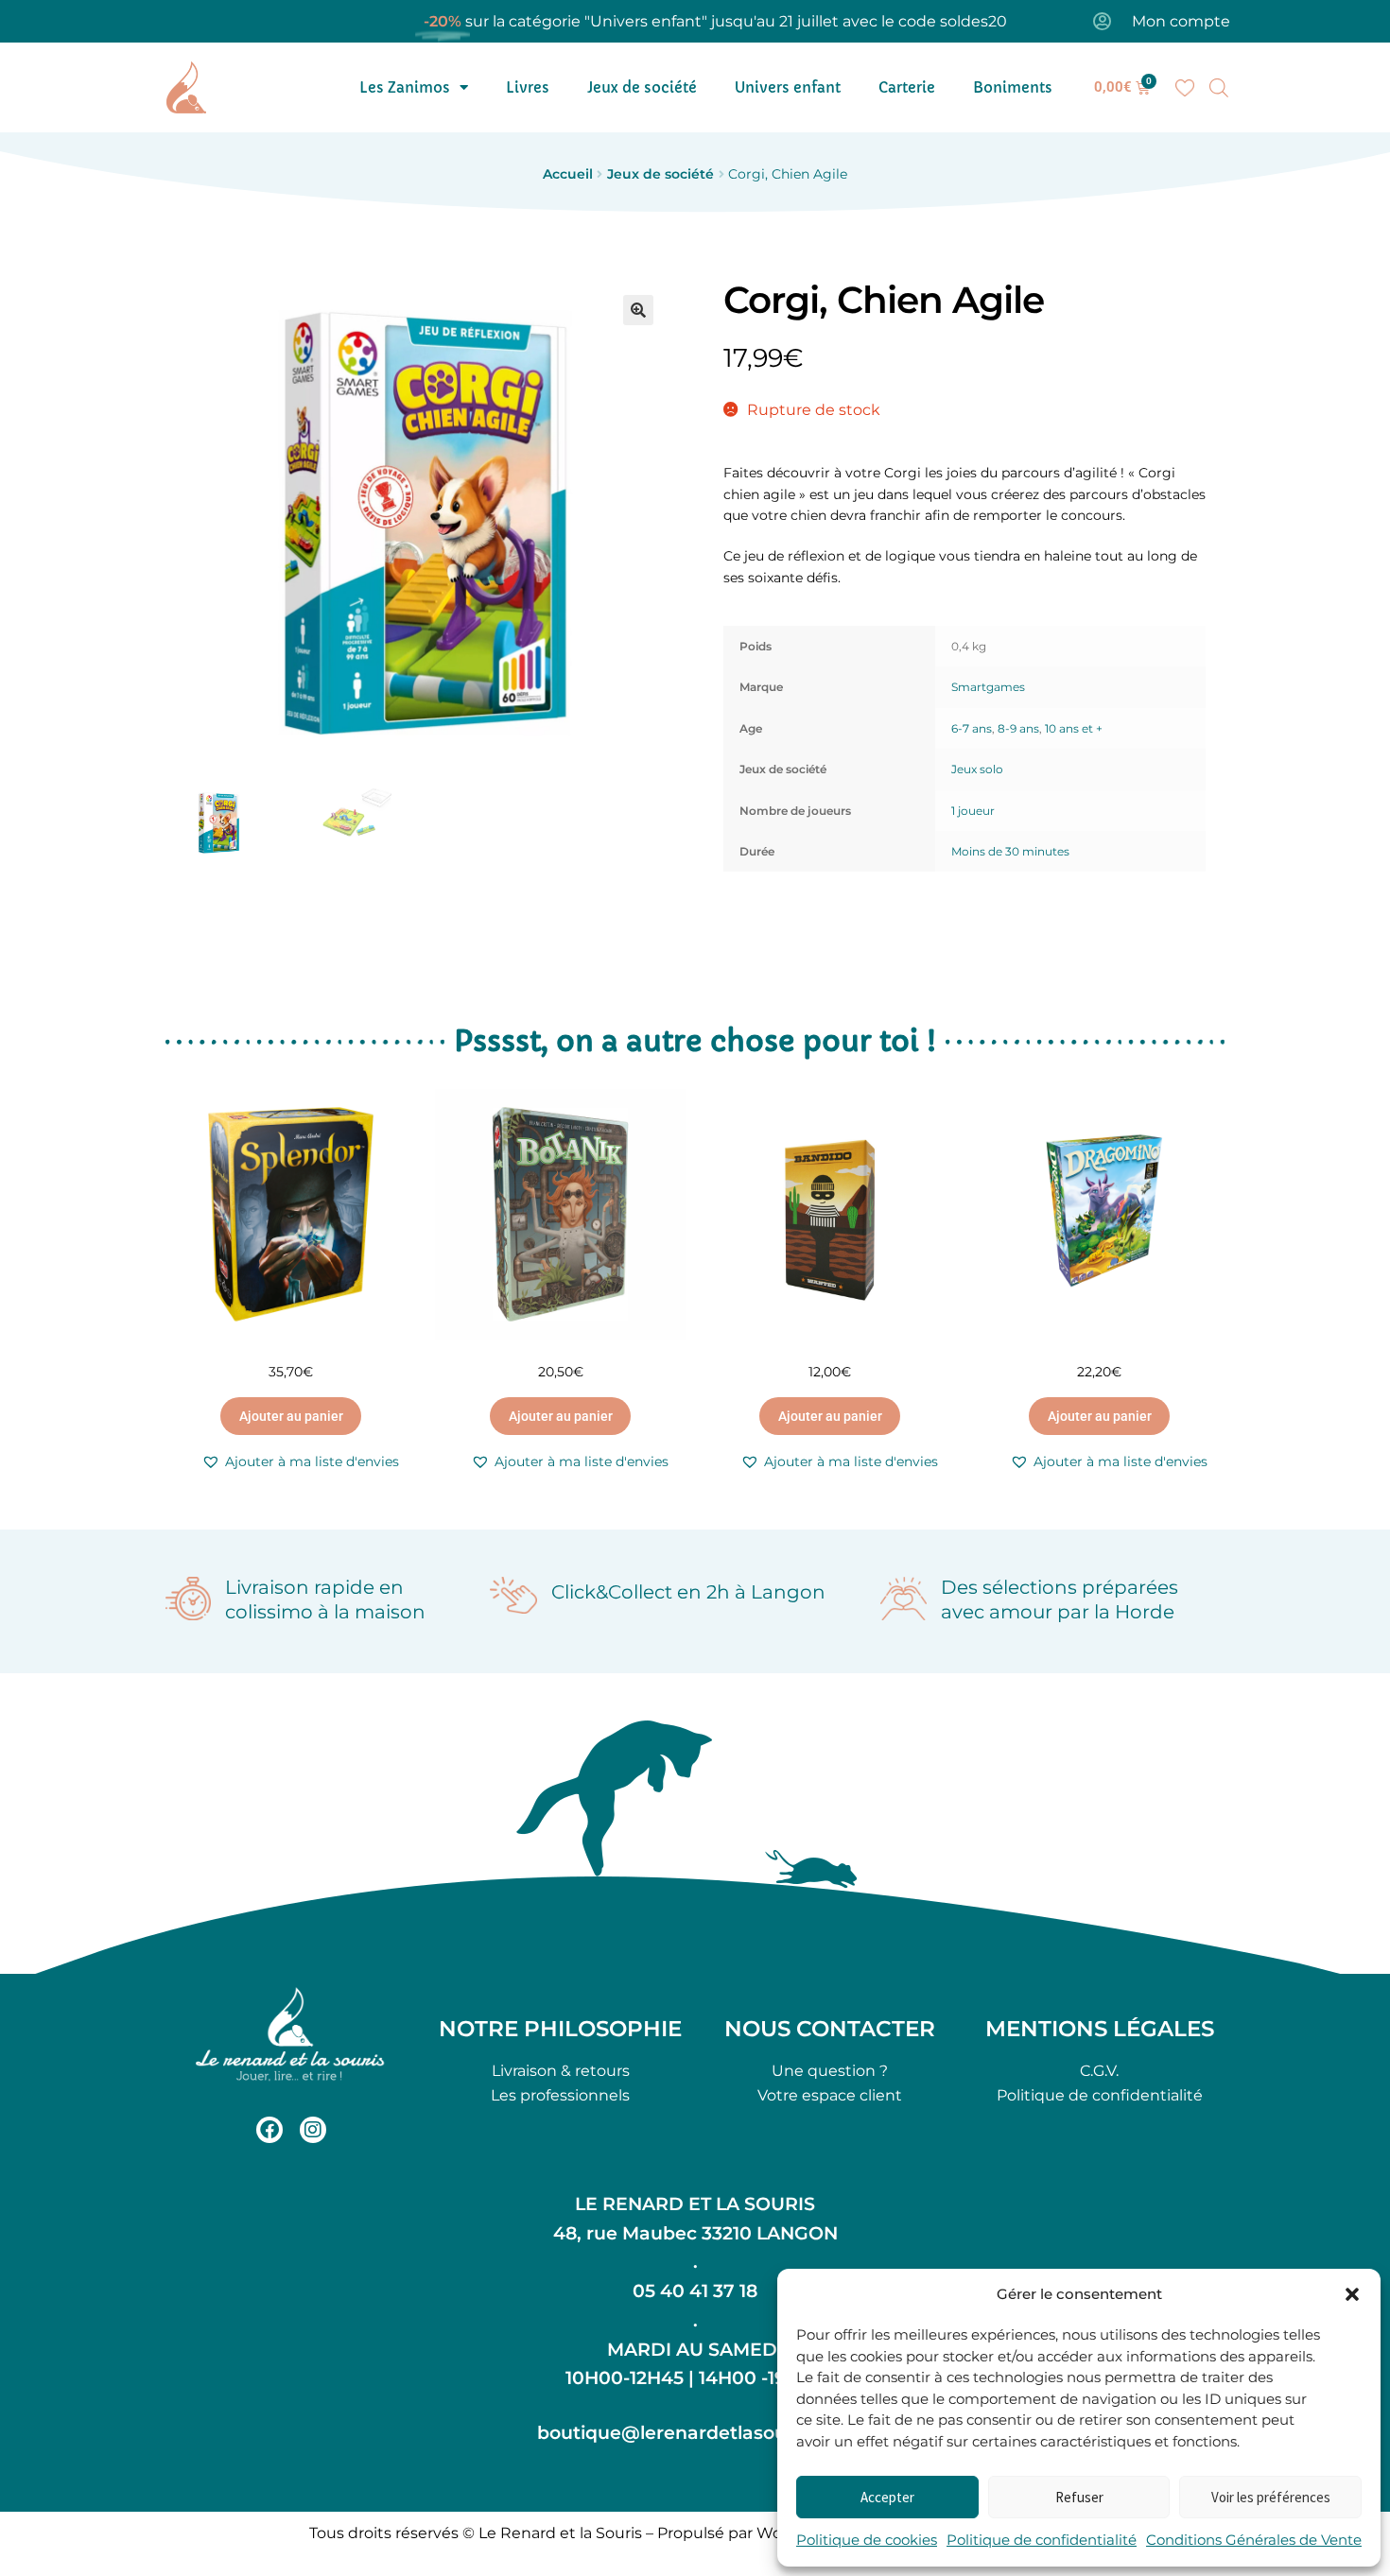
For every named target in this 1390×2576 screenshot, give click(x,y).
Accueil (568, 174)
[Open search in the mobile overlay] (1219, 88)
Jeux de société (642, 87)
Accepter (887, 2497)
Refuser (1079, 2497)
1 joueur (973, 811)
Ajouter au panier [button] (291, 1416)
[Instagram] (313, 2130)
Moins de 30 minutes (1010, 851)
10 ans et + (1074, 728)
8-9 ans (1018, 728)
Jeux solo (977, 769)
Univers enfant (788, 87)
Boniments (1013, 87)
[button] (1352, 2294)
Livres (528, 87)
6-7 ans (972, 728)
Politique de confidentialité (1042, 2540)
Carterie (907, 87)
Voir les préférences (1271, 2497)
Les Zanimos (405, 87)
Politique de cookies (867, 2540)
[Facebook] (269, 2130)
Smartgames (988, 687)
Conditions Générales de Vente (1254, 2540)
